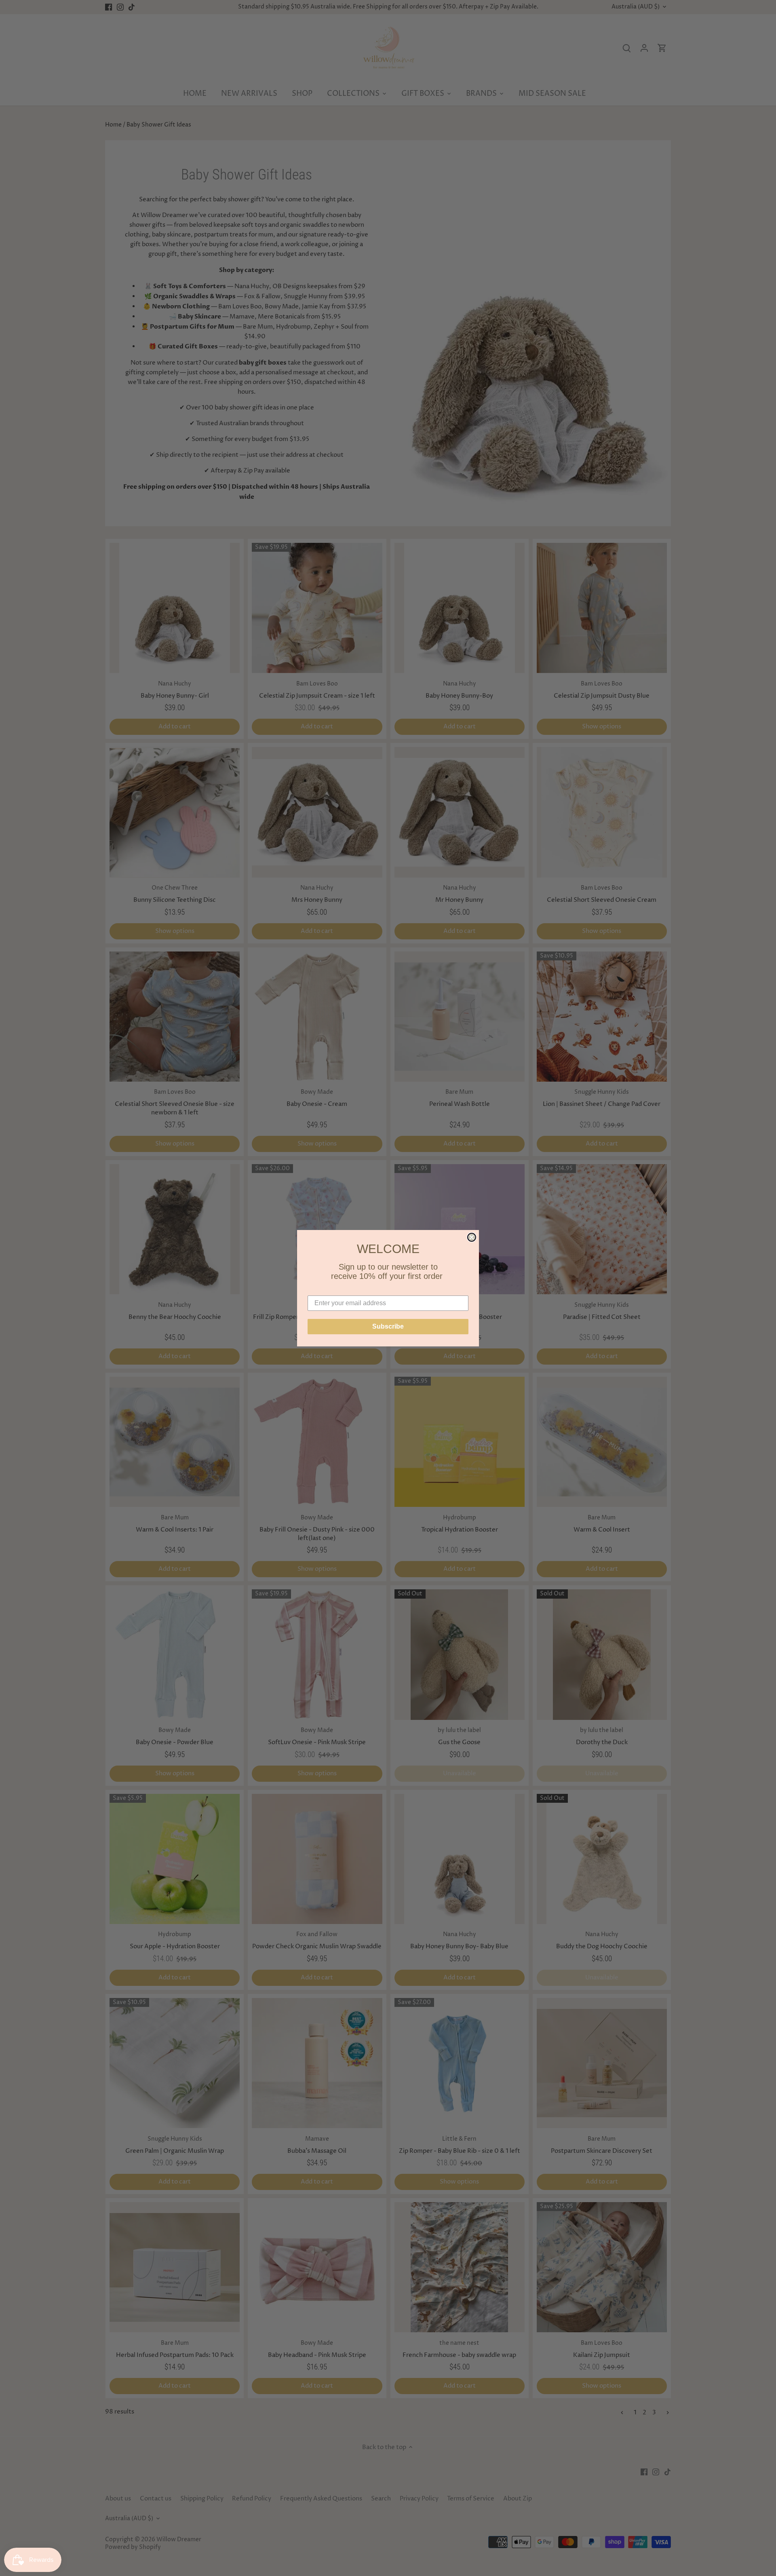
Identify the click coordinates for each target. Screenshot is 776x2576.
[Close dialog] (472, 1237)
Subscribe (388, 1326)
